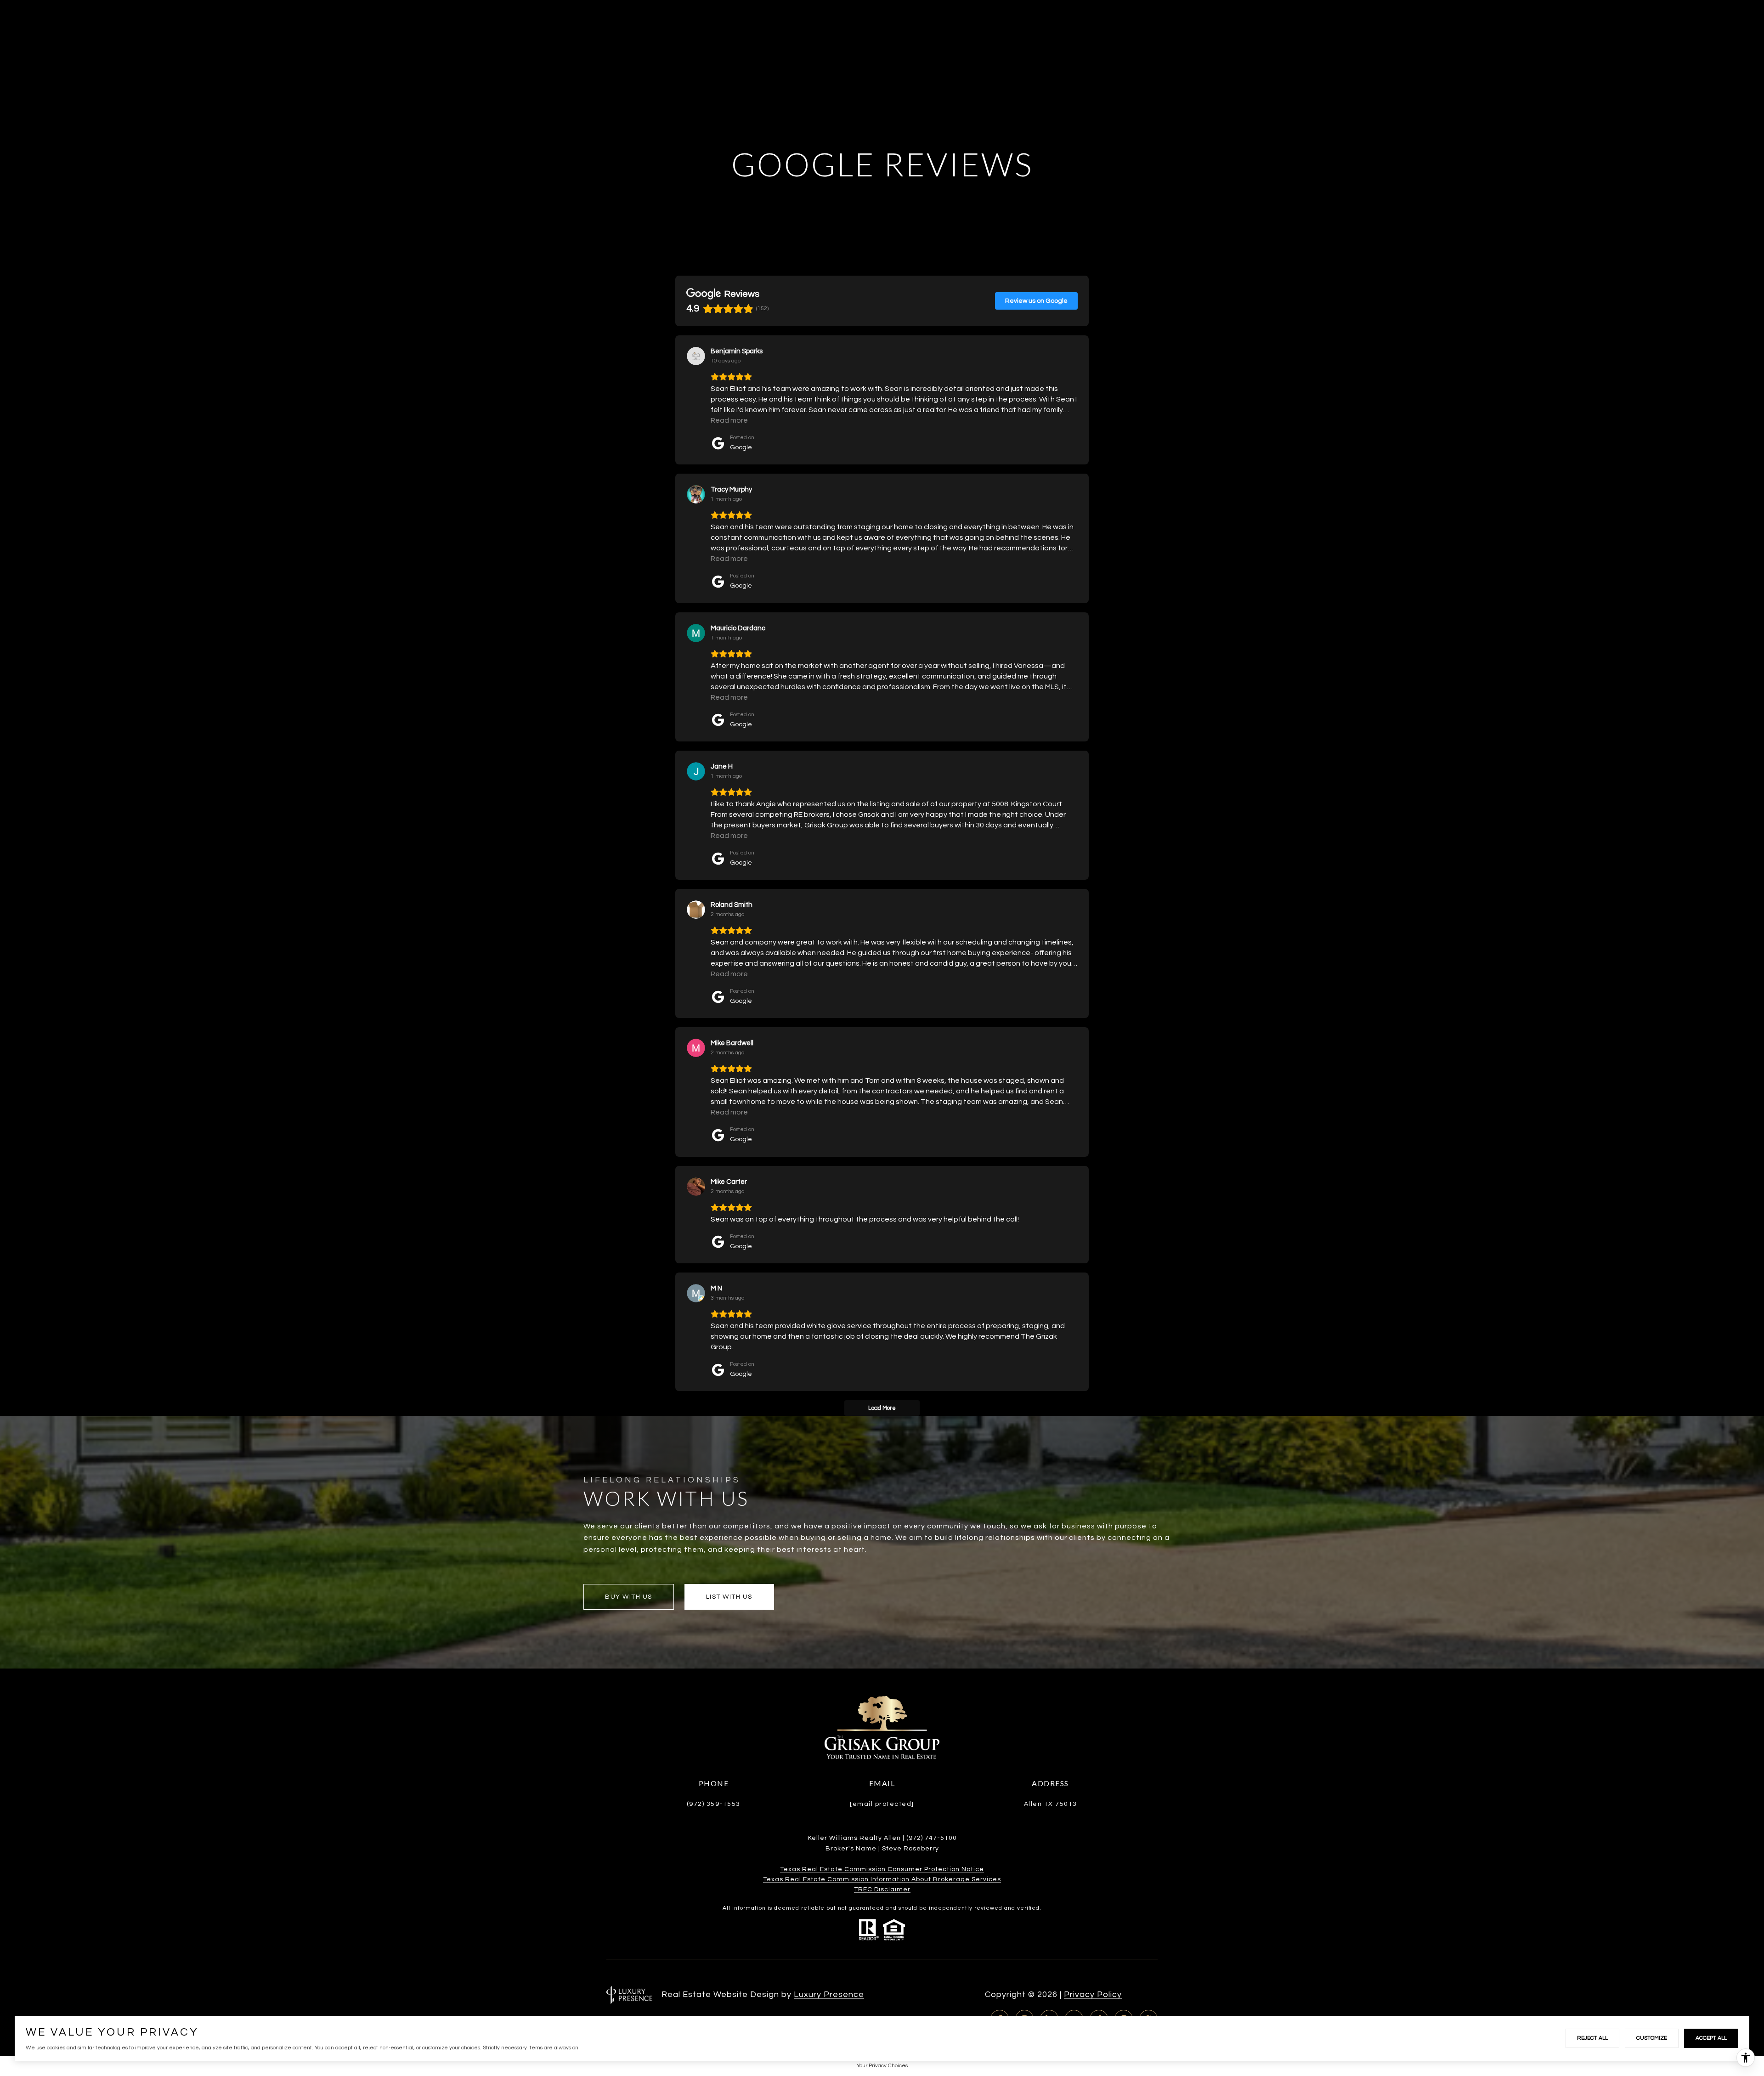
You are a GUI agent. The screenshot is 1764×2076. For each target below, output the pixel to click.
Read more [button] (729, 420)
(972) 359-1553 (714, 1804)
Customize (1652, 2038)
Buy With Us (629, 1597)
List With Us (729, 1597)
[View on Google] (696, 356)
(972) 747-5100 (932, 1838)
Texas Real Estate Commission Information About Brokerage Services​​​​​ (882, 1879)
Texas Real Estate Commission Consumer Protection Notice (882, 1869)
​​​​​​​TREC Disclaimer (882, 1889)
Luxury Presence (829, 1994)
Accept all (1711, 2038)
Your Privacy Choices (882, 2066)
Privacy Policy (1093, 1994)
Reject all (1592, 2038)
